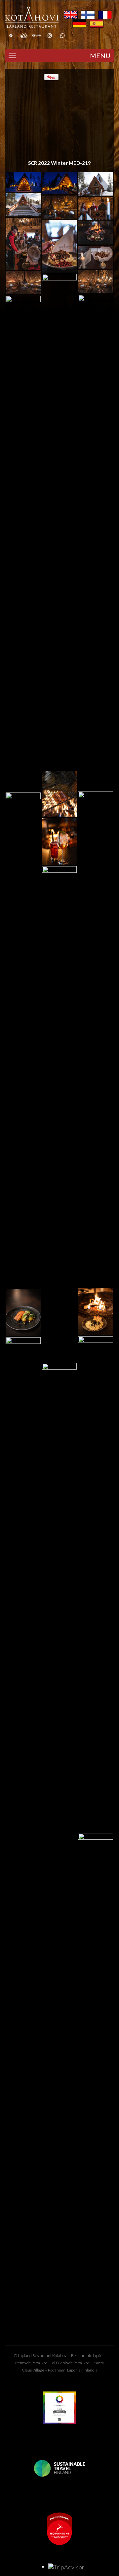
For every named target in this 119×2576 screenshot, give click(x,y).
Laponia (74, 2370)
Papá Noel (82, 2363)
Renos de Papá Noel (32, 2363)
